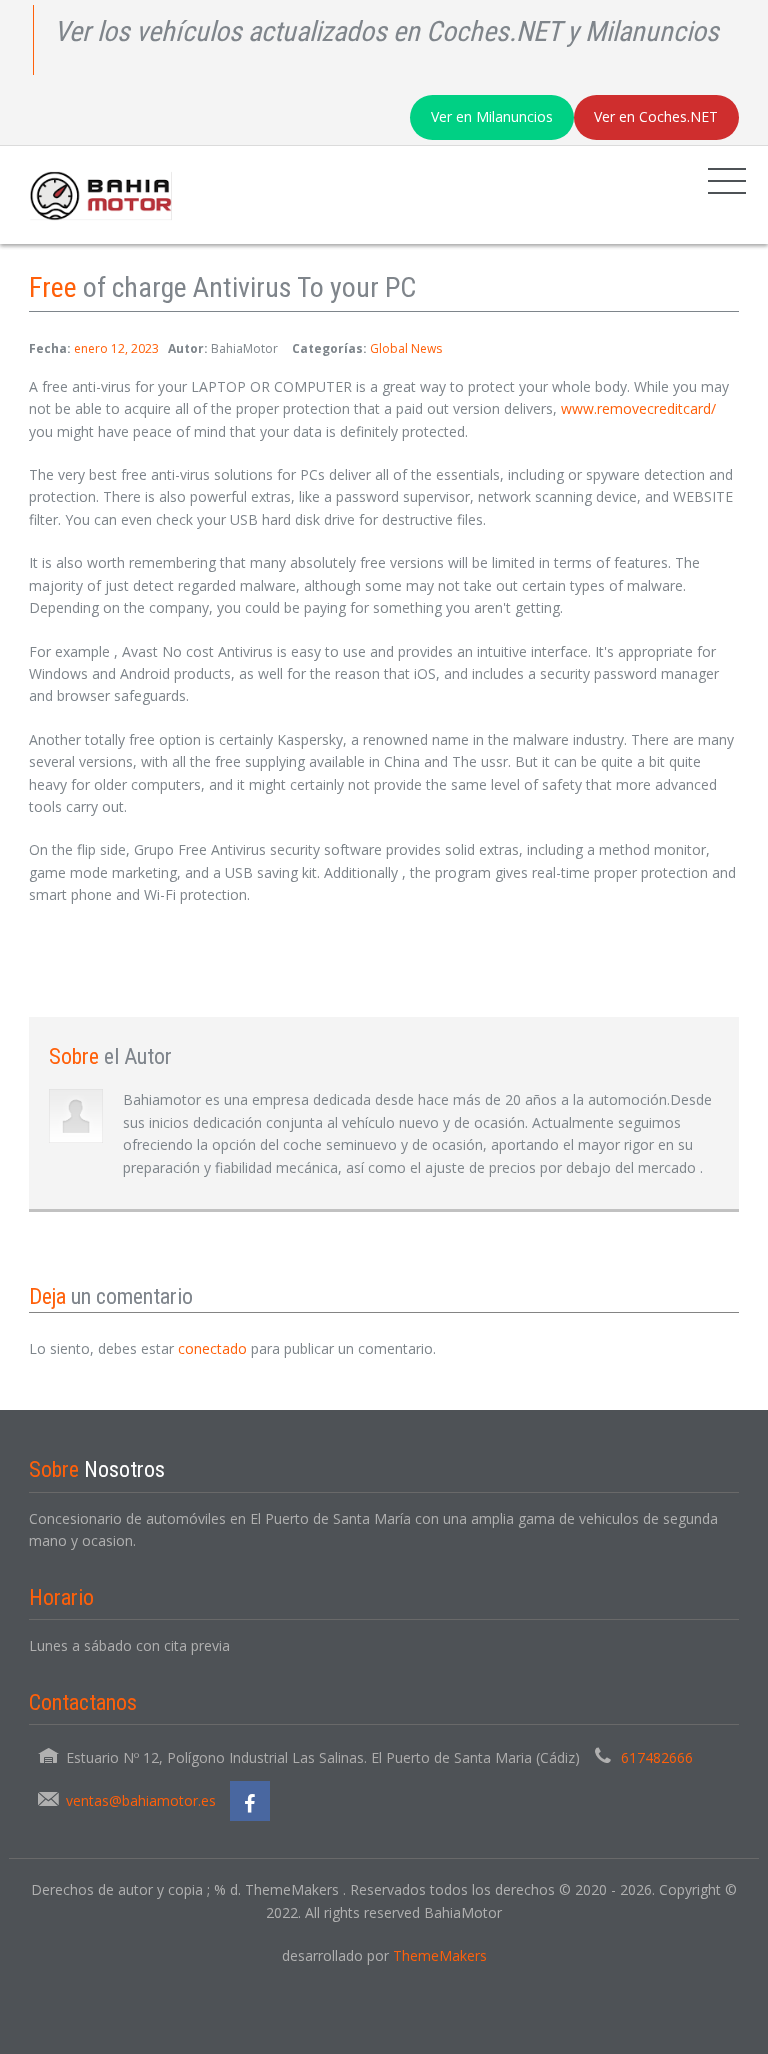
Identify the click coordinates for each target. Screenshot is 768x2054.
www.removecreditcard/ (638, 408)
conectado (212, 1348)
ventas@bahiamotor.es (141, 1800)
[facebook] (250, 1801)
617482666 (657, 1757)
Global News (406, 348)
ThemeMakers (440, 1955)
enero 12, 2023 (116, 348)
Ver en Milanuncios (492, 116)
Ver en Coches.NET (656, 116)
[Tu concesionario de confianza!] (96, 194)
